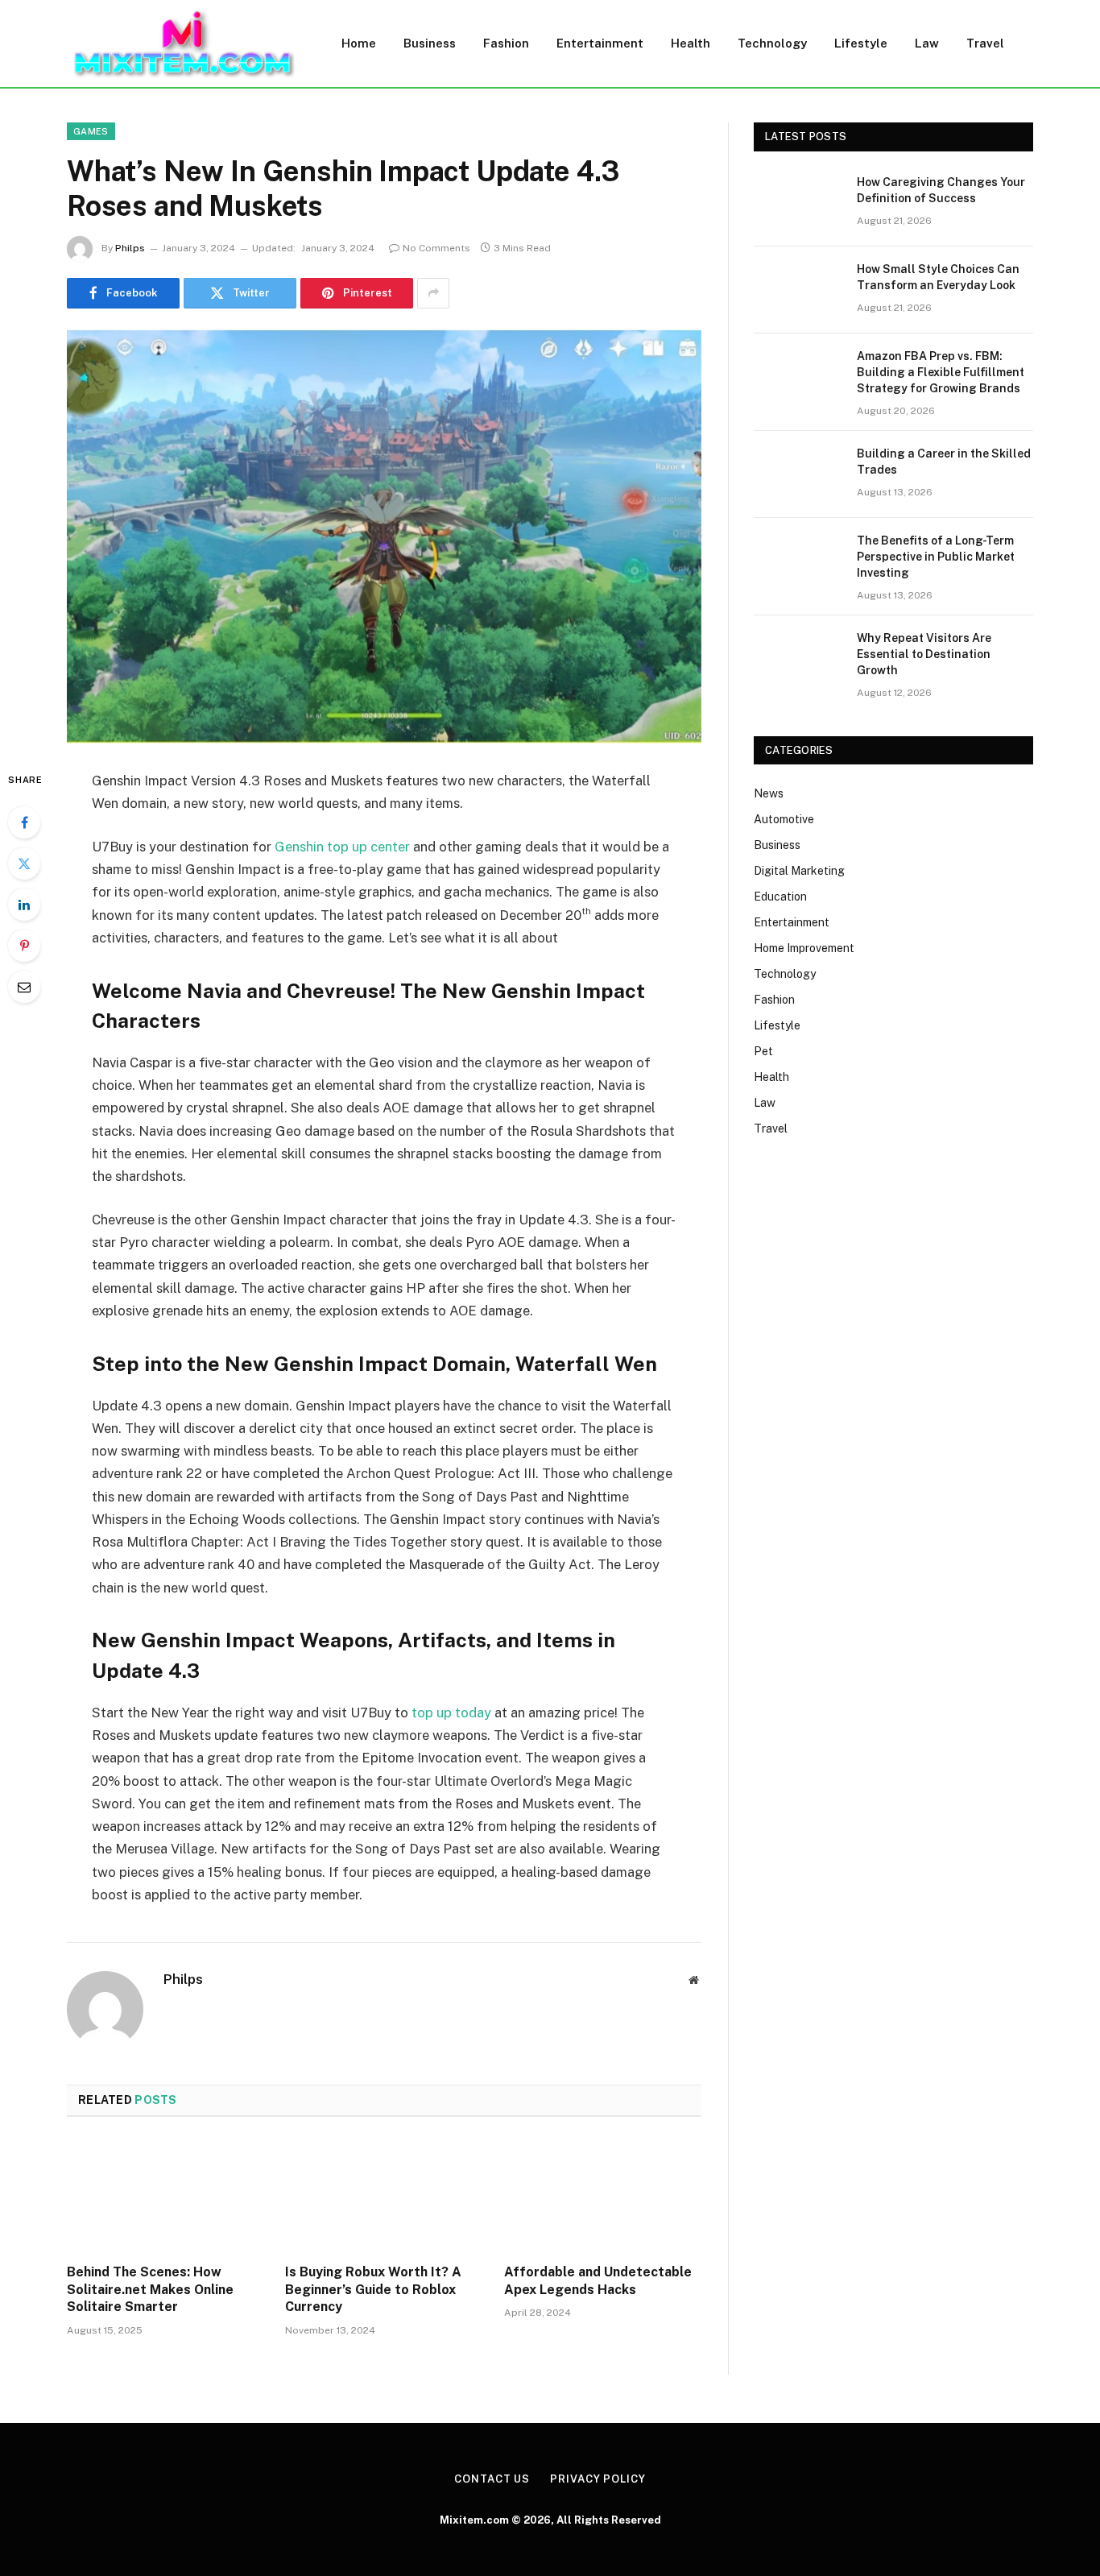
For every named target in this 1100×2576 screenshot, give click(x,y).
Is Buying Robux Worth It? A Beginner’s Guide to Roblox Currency (373, 2290)
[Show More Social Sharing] (433, 293)
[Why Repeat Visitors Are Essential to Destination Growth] (798, 659)
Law (927, 43)
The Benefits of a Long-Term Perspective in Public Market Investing (936, 557)
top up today (451, 1713)
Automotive (784, 819)
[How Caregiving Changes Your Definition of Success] (798, 203)
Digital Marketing (799, 871)
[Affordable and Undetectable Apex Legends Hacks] (603, 2195)
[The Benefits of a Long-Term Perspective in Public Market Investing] (798, 561)
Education (780, 897)
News (769, 793)
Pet (763, 1051)
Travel (985, 43)
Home (359, 43)
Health (691, 43)
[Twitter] (24, 863)
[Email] (24, 987)
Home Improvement (804, 948)
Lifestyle (861, 43)
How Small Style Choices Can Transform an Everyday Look (938, 277)
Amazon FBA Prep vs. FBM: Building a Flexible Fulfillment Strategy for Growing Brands (941, 372)
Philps (130, 248)
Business (430, 43)
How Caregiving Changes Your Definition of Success (941, 190)
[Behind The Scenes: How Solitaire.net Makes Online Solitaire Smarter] (165, 2195)
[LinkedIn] (24, 905)
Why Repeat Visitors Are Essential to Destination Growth (924, 654)
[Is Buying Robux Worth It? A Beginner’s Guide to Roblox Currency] (384, 2195)
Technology (772, 43)
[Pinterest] (24, 946)
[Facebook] (24, 822)
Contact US (492, 2479)
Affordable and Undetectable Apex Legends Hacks (598, 2281)
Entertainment (600, 43)
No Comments (436, 248)
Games (91, 131)
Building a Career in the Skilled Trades (944, 462)
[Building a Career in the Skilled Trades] (798, 474)
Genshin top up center (342, 847)
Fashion (506, 43)
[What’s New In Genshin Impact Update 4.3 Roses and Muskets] (384, 536)
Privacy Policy (598, 2479)
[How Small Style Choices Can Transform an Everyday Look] (798, 290)
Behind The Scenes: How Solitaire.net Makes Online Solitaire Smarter (150, 2290)
